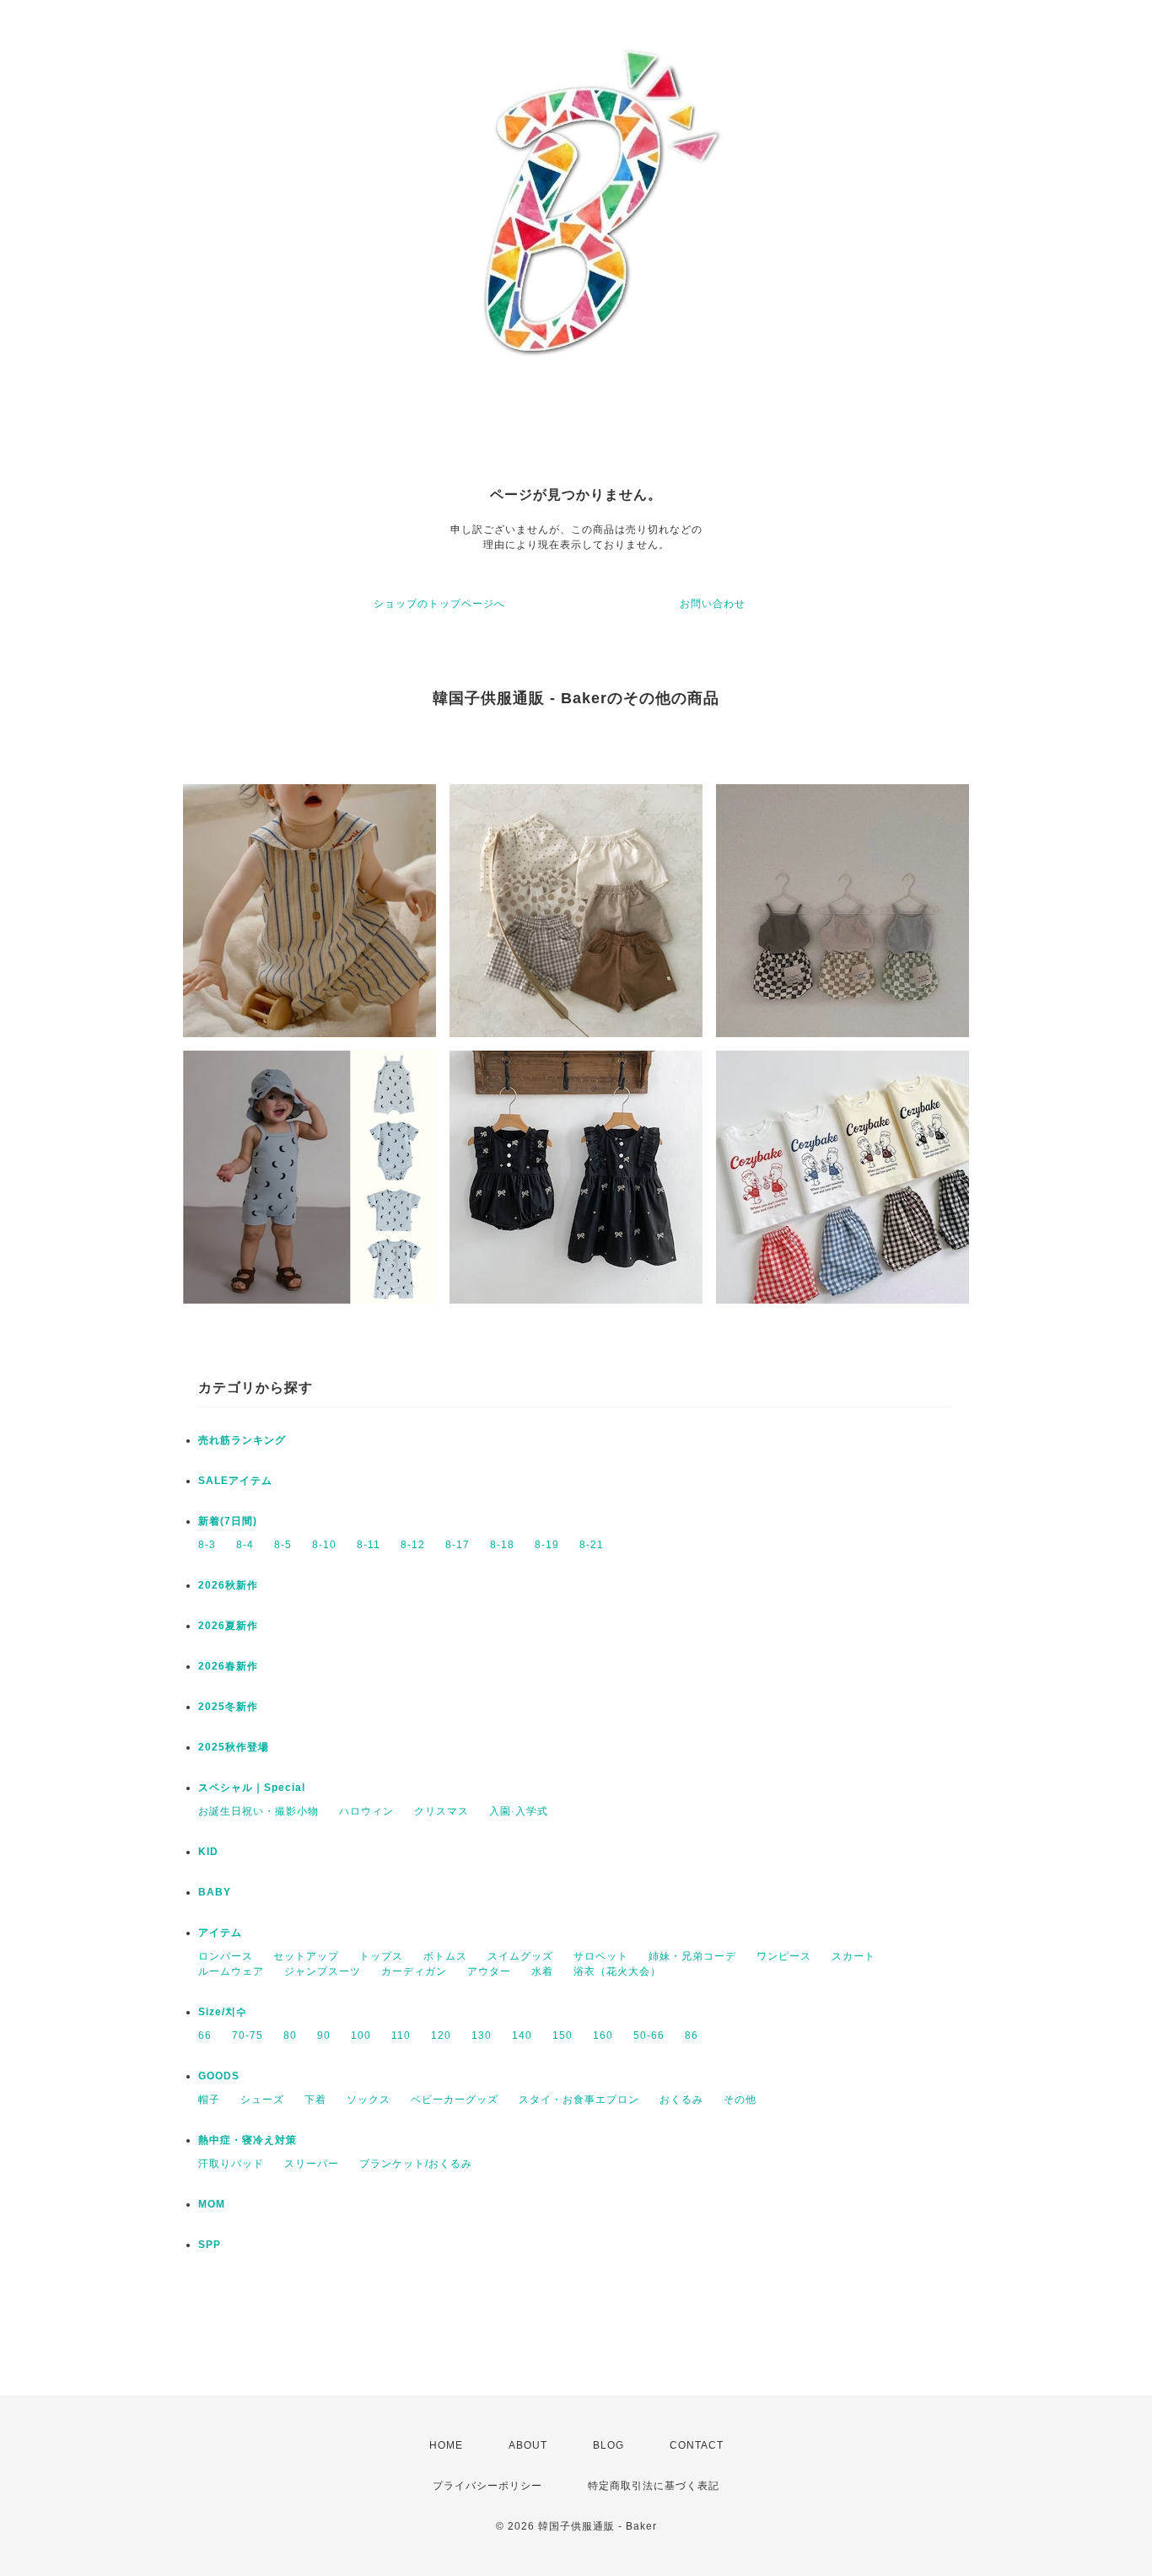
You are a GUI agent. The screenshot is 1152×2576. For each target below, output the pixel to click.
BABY (215, 1892)
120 (441, 2036)
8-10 (324, 1545)
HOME (446, 2445)
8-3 (207, 1545)
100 (361, 2036)
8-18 (502, 1545)
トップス (381, 1956)
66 (205, 2036)
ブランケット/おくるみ (416, 2164)
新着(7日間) (228, 1521)
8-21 (592, 1545)
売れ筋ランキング (242, 1440)
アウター (489, 1971)
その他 (740, 2100)
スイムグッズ (520, 1956)
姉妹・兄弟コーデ (692, 1956)
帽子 (209, 2100)
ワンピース (784, 1956)
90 (324, 2036)
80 (290, 2036)
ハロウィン (366, 1811)
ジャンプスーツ (323, 1971)
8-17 (458, 1545)
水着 (542, 1971)
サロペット (601, 1956)
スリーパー (312, 2164)
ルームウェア (231, 1971)
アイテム (220, 1933)
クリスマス (441, 1811)
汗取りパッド (231, 2164)
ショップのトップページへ (439, 604)
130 (482, 2036)
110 (401, 2036)
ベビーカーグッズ (455, 2100)
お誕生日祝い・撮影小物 (258, 1811)
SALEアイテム (235, 1481)
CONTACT (697, 2445)
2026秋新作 (228, 1585)
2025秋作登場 (234, 1747)
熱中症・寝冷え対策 (248, 2140)
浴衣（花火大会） (617, 1971)
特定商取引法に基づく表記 (654, 2486)
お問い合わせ (713, 604)
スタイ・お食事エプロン (579, 2100)
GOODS (219, 2076)
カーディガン (414, 1971)
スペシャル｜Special (252, 1788)
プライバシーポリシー (487, 2486)
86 (692, 2036)
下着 (315, 2100)
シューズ (262, 2100)
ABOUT (528, 2445)
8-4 (245, 1545)
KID (208, 1852)
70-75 (248, 2036)
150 (563, 2036)
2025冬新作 (228, 1707)
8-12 (413, 1545)
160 (603, 2036)
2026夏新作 (228, 1626)
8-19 (547, 1545)
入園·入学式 (519, 1811)
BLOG (608, 2445)
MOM (212, 2204)
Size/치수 (223, 2012)
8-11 (369, 1545)
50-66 (649, 2036)
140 (522, 2036)
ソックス (369, 2100)
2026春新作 (228, 1666)
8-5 (283, 1545)
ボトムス (445, 1956)
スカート (853, 1956)
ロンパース (226, 1956)
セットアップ (306, 1956)
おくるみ (681, 2100)
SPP (210, 2245)
